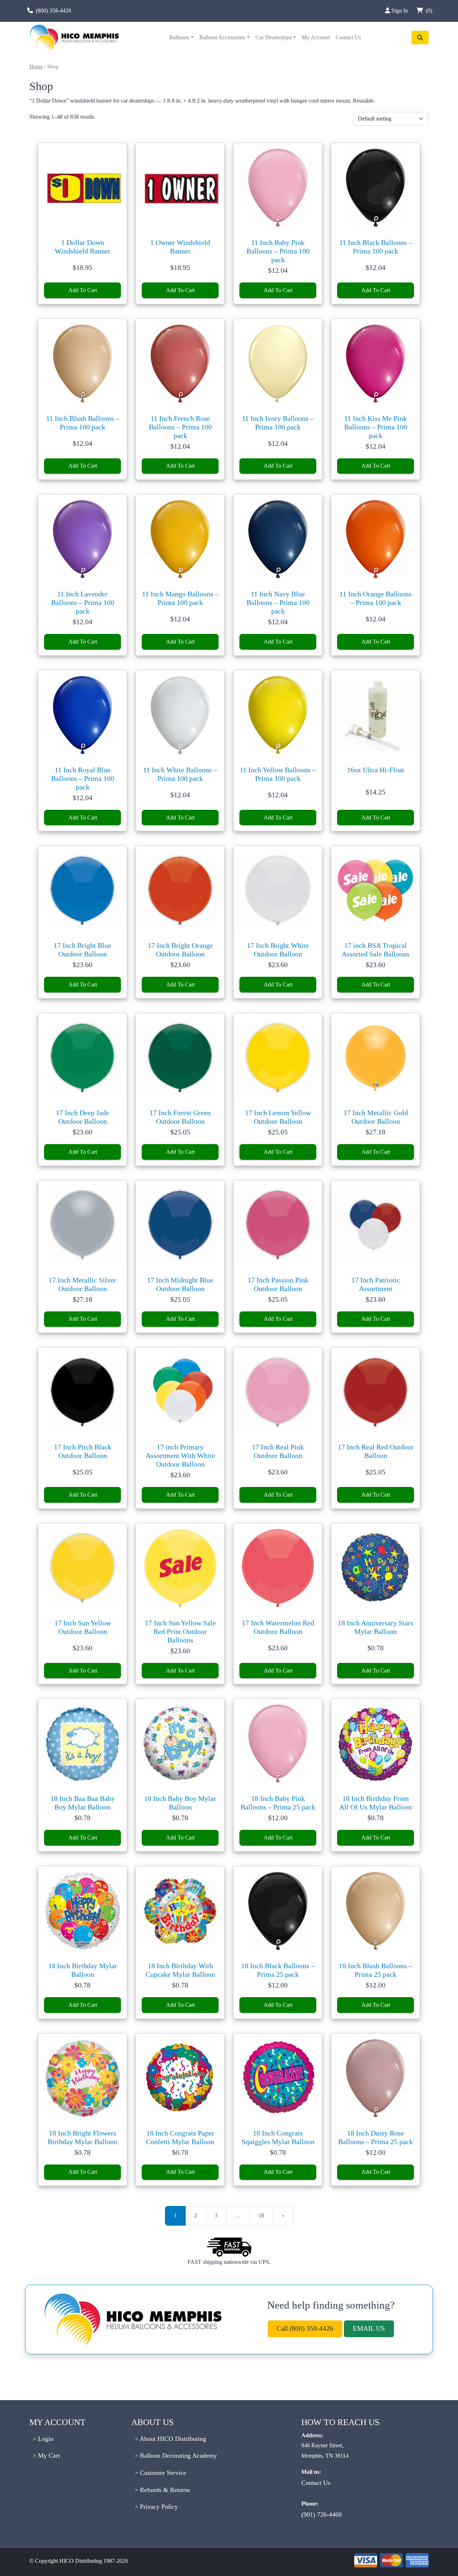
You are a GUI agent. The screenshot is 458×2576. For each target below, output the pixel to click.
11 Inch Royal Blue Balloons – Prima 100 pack (83, 778)
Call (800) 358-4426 (305, 2328)
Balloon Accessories (222, 37)
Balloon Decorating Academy (177, 2456)
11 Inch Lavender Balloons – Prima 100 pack (83, 602)
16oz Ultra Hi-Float (376, 770)
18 (261, 2215)
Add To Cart (83, 290)
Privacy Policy (158, 2507)
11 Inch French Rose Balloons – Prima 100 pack (180, 427)
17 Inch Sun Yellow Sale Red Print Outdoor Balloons (180, 1631)
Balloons (179, 37)
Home (36, 67)
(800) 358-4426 (53, 11)
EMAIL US (369, 2328)
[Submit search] (420, 38)
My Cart (48, 2456)
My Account (316, 37)
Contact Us (348, 37)
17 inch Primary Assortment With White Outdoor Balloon (180, 1456)
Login (45, 2439)
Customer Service (162, 2473)
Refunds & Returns (164, 2490)
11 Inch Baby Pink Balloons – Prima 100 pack (278, 251)
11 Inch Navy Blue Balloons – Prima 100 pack (278, 602)
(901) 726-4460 (321, 2515)
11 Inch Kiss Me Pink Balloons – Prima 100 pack (376, 427)
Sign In (400, 11)
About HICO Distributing (172, 2439)
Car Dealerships (274, 37)
